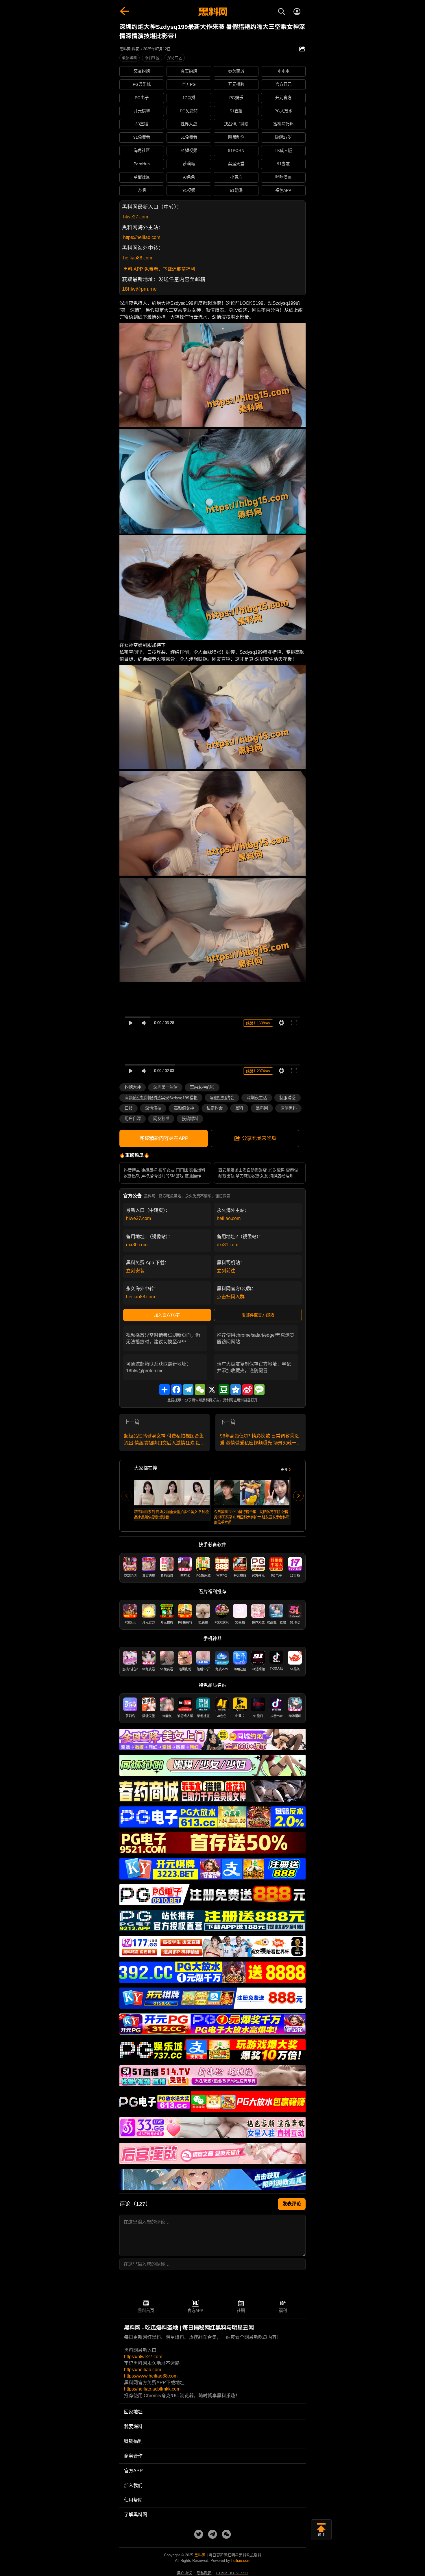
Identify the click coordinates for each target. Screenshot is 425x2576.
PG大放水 (283, 111)
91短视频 (189, 151)
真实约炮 (189, 71)
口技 (129, 1108)
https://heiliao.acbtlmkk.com (152, 2389)
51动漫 (236, 190)
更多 (284, 1470)
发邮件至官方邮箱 (258, 1315)
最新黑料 (130, 58)
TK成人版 (283, 151)
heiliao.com (229, 1218)
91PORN (236, 151)
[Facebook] (176, 1390)
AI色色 (189, 177)
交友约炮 (142, 71)
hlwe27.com (136, 217)
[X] (212, 1390)
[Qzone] (236, 1390)
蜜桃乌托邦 (283, 124)
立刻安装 (135, 1271)
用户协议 (184, 2573)
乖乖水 (283, 71)
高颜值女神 (184, 1108)
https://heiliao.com (142, 237)
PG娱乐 (236, 98)
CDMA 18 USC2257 (232, 2573)
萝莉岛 (189, 164)
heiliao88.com (138, 258)
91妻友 (283, 164)
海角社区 (142, 151)
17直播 (189, 98)
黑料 (239, 1108)
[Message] (259, 1390)
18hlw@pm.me (139, 289)
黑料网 (262, 1108)
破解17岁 (283, 137)
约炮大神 (133, 1087)
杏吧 (142, 190)
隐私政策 (204, 2573)
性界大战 (189, 124)
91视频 (189, 190)
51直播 (236, 111)
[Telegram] (188, 1390)
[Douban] (224, 1390)
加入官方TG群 (167, 1315)
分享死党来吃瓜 (259, 1138)
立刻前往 (226, 1271)
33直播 (142, 124)
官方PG (189, 84)
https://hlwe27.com (143, 2357)
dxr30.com (137, 1245)
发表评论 (292, 2204)
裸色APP (283, 190)
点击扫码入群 (231, 1297)
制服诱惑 (287, 1098)
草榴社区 (142, 177)
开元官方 (283, 98)
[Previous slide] (127, 1496)
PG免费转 (189, 111)
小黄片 (236, 177)
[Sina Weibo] (247, 1390)
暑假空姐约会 (222, 1098)
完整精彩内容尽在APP (164, 1138)
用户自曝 (133, 1119)
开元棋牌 (236, 84)
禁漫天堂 (236, 164)
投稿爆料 (190, 1119)
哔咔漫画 (283, 177)
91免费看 (142, 137)
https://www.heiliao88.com (151, 2376)
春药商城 (236, 71)
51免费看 (189, 137)
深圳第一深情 (165, 1087)
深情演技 (153, 1108)
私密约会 (215, 1108)
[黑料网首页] (212, 12)
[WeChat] (200, 1390)
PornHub (142, 164)
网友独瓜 (161, 1119)
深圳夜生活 (257, 1098)
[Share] (165, 1390)
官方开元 (283, 84)
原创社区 (152, 58)
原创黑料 (289, 1108)
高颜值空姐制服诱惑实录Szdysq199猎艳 (161, 1098)
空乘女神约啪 (202, 1087)
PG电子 (142, 98)
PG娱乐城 (142, 84)
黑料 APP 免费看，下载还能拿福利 (159, 269)
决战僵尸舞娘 (236, 124)
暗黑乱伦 (236, 137)
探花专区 (175, 58)
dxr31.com (228, 1245)
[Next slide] (298, 1496)
